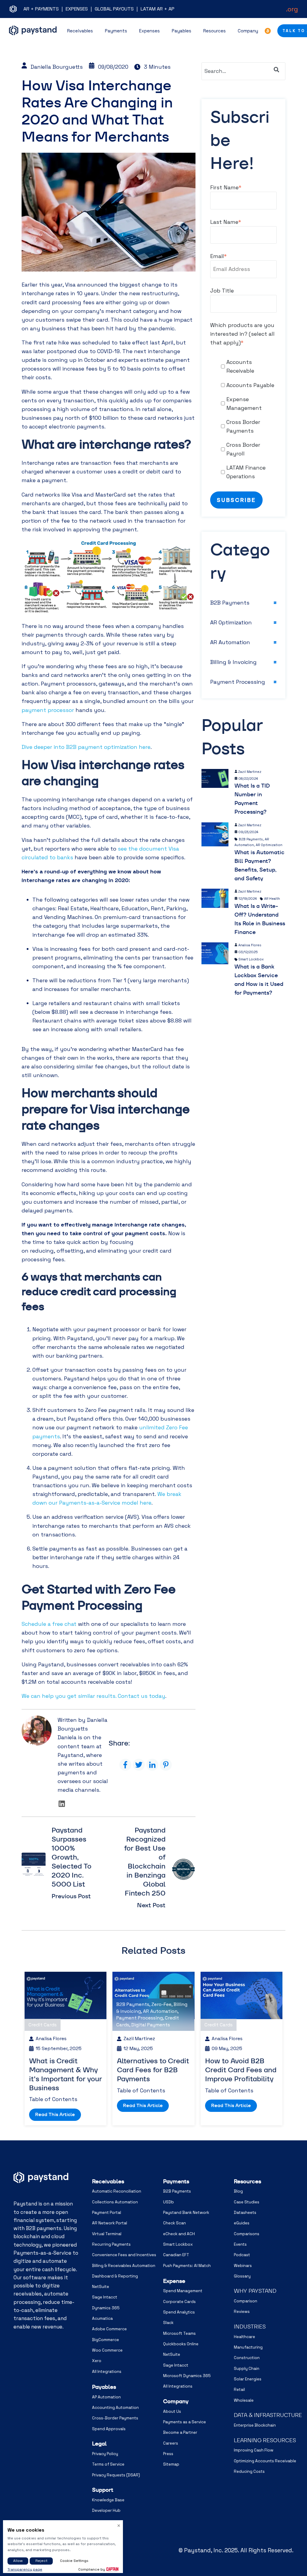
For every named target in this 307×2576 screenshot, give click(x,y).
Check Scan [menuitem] (174, 2223)
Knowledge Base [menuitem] (108, 2500)
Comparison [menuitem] (246, 2301)
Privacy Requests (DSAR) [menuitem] (116, 2475)
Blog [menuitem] (238, 2191)
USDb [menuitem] (168, 2202)
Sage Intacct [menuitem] (105, 2297)
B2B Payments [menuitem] (177, 2191)
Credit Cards (43, 2025)
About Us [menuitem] (172, 2411)
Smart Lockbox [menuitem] (178, 2244)
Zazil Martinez (250, 772)
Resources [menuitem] (247, 2181)
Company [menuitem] (176, 2401)
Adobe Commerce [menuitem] (109, 2329)
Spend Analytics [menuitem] (179, 2312)
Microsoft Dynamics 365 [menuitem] (187, 2376)
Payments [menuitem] (176, 2181)
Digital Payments (151, 2025)
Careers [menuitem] (171, 2443)
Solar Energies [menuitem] (248, 2379)
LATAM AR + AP (158, 9)
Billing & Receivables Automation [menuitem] (124, 2266)
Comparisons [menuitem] (247, 2234)
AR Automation (230, 642)
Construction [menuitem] (247, 2358)
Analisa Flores (250, 945)
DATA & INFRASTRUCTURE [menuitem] (268, 2415)
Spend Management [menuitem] (183, 2291)
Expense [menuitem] (174, 2281)
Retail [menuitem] (239, 2390)
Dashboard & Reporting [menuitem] (115, 2276)
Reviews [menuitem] (242, 2312)
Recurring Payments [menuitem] (111, 2244)
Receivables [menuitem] (108, 2181)
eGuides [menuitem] (242, 2223)
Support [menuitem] (103, 2490)
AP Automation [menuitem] (106, 2397)
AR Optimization (231, 622)
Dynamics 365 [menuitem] (106, 2308)
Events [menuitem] (240, 2244)
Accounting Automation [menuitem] (115, 2408)
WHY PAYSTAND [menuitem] (255, 2291)
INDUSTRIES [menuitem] (250, 2327)
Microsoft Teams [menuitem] (179, 2333)
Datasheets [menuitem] (245, 2213)
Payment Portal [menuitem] (107, 2213)
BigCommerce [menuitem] (106, 2340)
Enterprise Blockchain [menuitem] (255, 2425)
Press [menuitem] (168, 2454)
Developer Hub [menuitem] (106, 2510)
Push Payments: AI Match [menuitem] (187, 2266)
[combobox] (243, 71)
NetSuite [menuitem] (101, 2287)
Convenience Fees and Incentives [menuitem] (124, 2255)
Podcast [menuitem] (242, 2255)
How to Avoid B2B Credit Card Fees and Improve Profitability (241, 2070)
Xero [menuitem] (97, 2361)
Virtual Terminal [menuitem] (107, 2234)
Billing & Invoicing (233, 662)
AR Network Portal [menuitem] (110, 2223)
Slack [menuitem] (168, 2323)
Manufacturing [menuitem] (248, 2347)
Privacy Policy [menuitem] (105, 2454)
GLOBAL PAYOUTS (114, 9)
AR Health (272, 899)
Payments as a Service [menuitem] (185, 2422)
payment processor (48, 710)
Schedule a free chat (49, 1624)
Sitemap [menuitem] (171, 2464)
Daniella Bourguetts (57, 67)
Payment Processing (238, 682)
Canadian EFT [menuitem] (176, 2255)
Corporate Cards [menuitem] (179, 2302)
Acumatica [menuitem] (102, 2318)
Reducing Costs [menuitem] (249, 2471)
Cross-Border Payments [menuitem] (115, 2418)
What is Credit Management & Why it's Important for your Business (66, 2074)
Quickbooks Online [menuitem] (181, 2344)
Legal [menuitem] (99, 2444)
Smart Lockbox (251, 959)
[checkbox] (243, 419)
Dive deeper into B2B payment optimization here (86, 747)
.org (292, 9)
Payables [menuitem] (104, 2387)
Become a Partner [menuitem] (180, 2432)
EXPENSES (77, 9)
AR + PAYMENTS (41, 9)
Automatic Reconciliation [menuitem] (117, 2191)
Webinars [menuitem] (243, 2266)
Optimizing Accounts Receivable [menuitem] (265, 2461)
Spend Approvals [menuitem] (109, 2429)
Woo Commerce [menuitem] (107, 2350)
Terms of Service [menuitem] (108, 2464)
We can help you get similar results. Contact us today (93, 1696)
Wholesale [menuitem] (244, 2400)
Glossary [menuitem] (242, 2276)
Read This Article (55, 2114)
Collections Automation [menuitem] (115, 2202)
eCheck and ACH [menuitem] (179, 2234)
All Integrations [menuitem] (107, 2372)
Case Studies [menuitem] (247, 2202)
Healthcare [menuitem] (244, 2337)
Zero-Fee (161, 2004)
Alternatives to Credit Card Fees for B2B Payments (153, 2070)
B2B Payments (230, 603)
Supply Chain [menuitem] (247, 2369)
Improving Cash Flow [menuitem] (254, 2450)
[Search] (276, 70)
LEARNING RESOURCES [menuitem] (265, 2440)
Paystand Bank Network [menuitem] (186, 2213)
